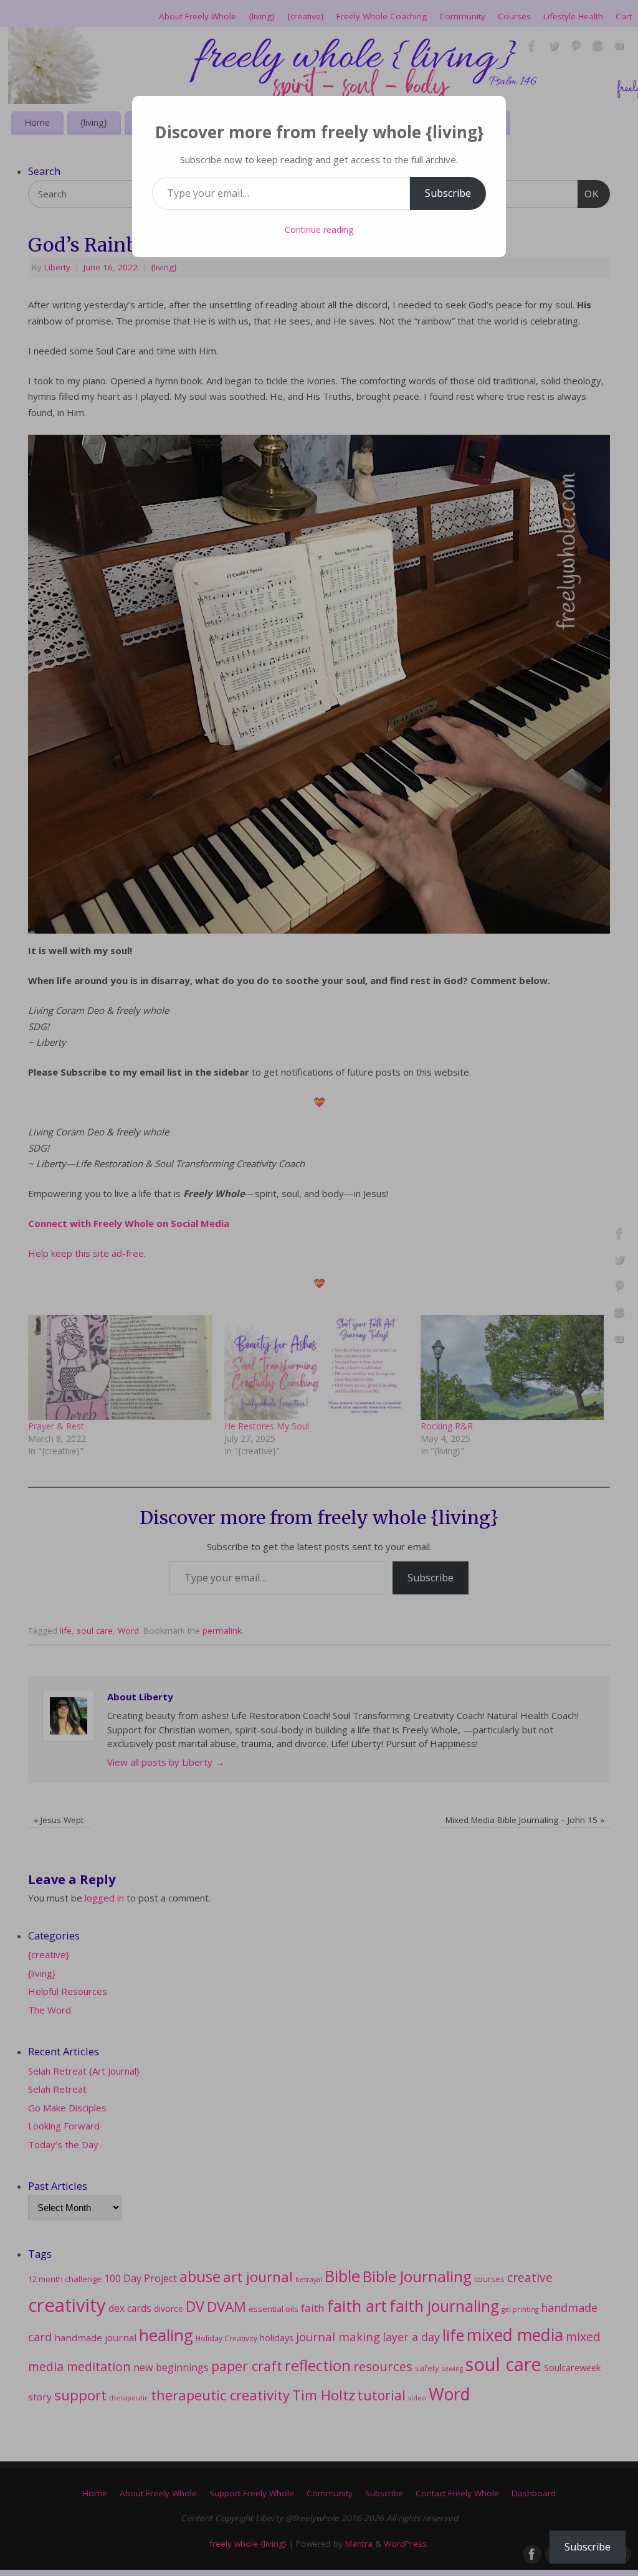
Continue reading (319, 230)
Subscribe (448, 193)
